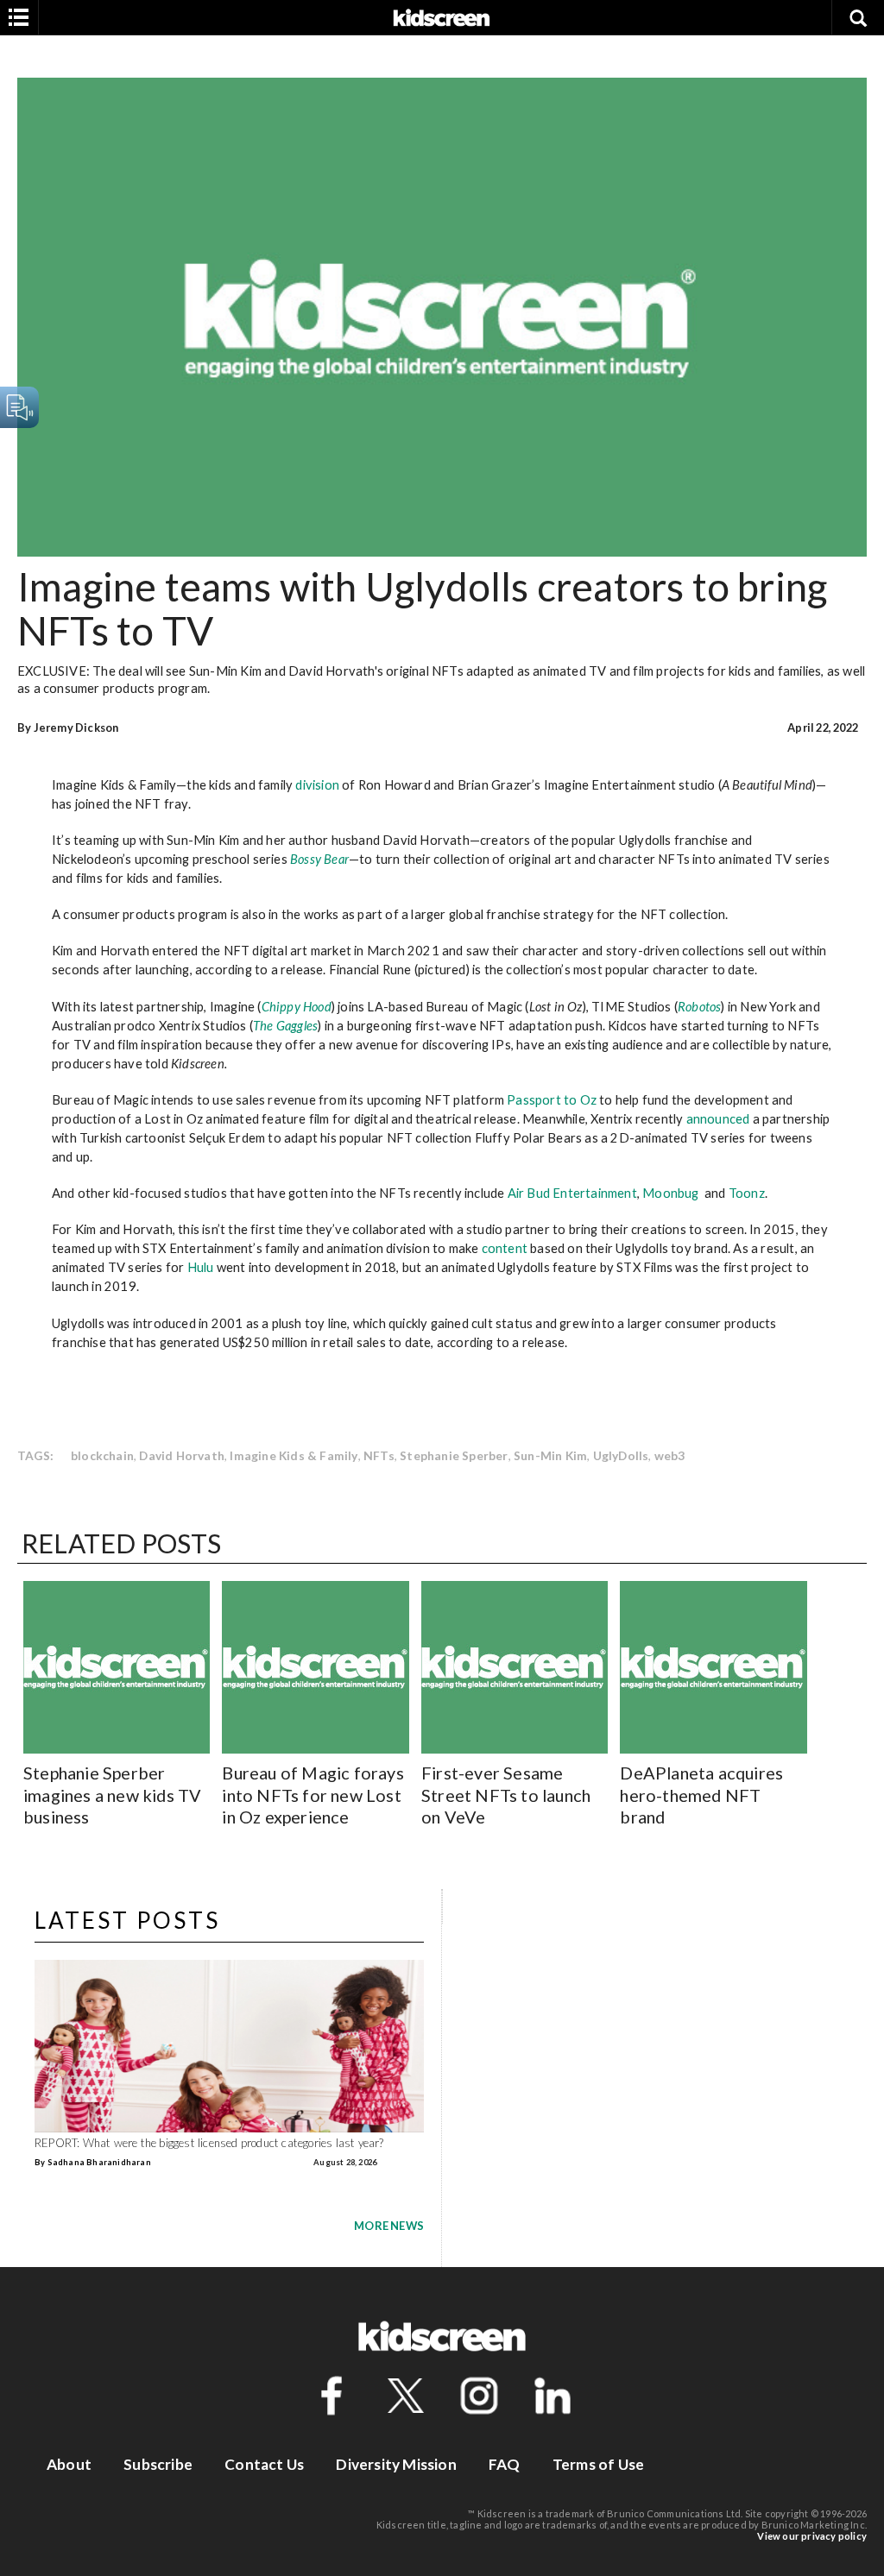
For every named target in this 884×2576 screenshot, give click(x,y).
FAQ (505, 2464)
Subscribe (158, 2464)
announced (718, 1118)
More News (389, 2226)
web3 (670, 1455)
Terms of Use (598, 2464)
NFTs (379, 1455)
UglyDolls (621, 1455)
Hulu (201, 1267)
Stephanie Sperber (454, 1455)
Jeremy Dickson (76, 727)
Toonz (747, 1193)
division (317, 784)
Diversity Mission (396, 2464)
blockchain (102, 1455)
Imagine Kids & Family (294, 1455)
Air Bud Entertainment (572, 1193)
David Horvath (182, 1455)
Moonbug (670, 1193)
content (505, 1248)
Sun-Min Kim (550, 1455)
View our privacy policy (812, 2536)
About (69, 2464)
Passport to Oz (552, 1099)
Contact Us (264, 2464)
